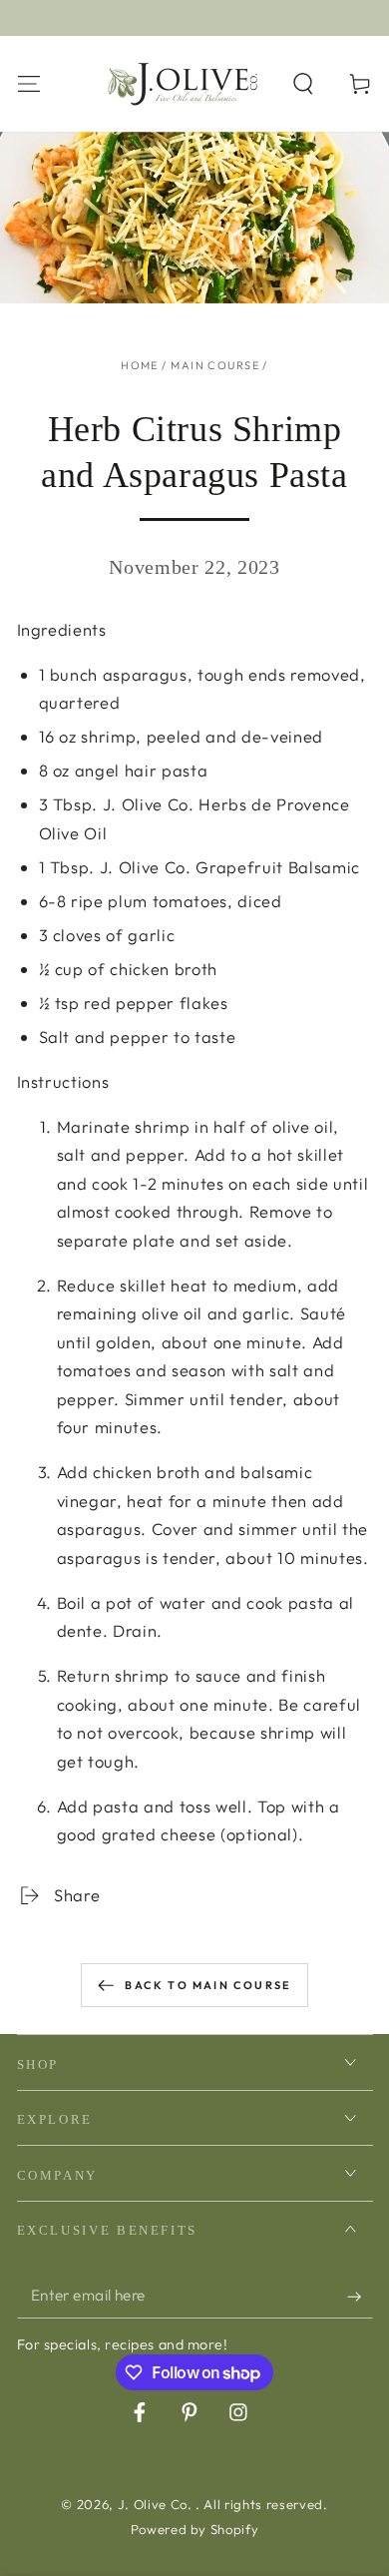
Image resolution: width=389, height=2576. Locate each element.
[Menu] (28, 83)
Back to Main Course (208, 1985)
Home (140, 365)
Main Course (215, 365)
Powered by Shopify (195, 2529)
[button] (304, 83)
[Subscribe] (360, 2297)
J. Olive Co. (157, 2504)
